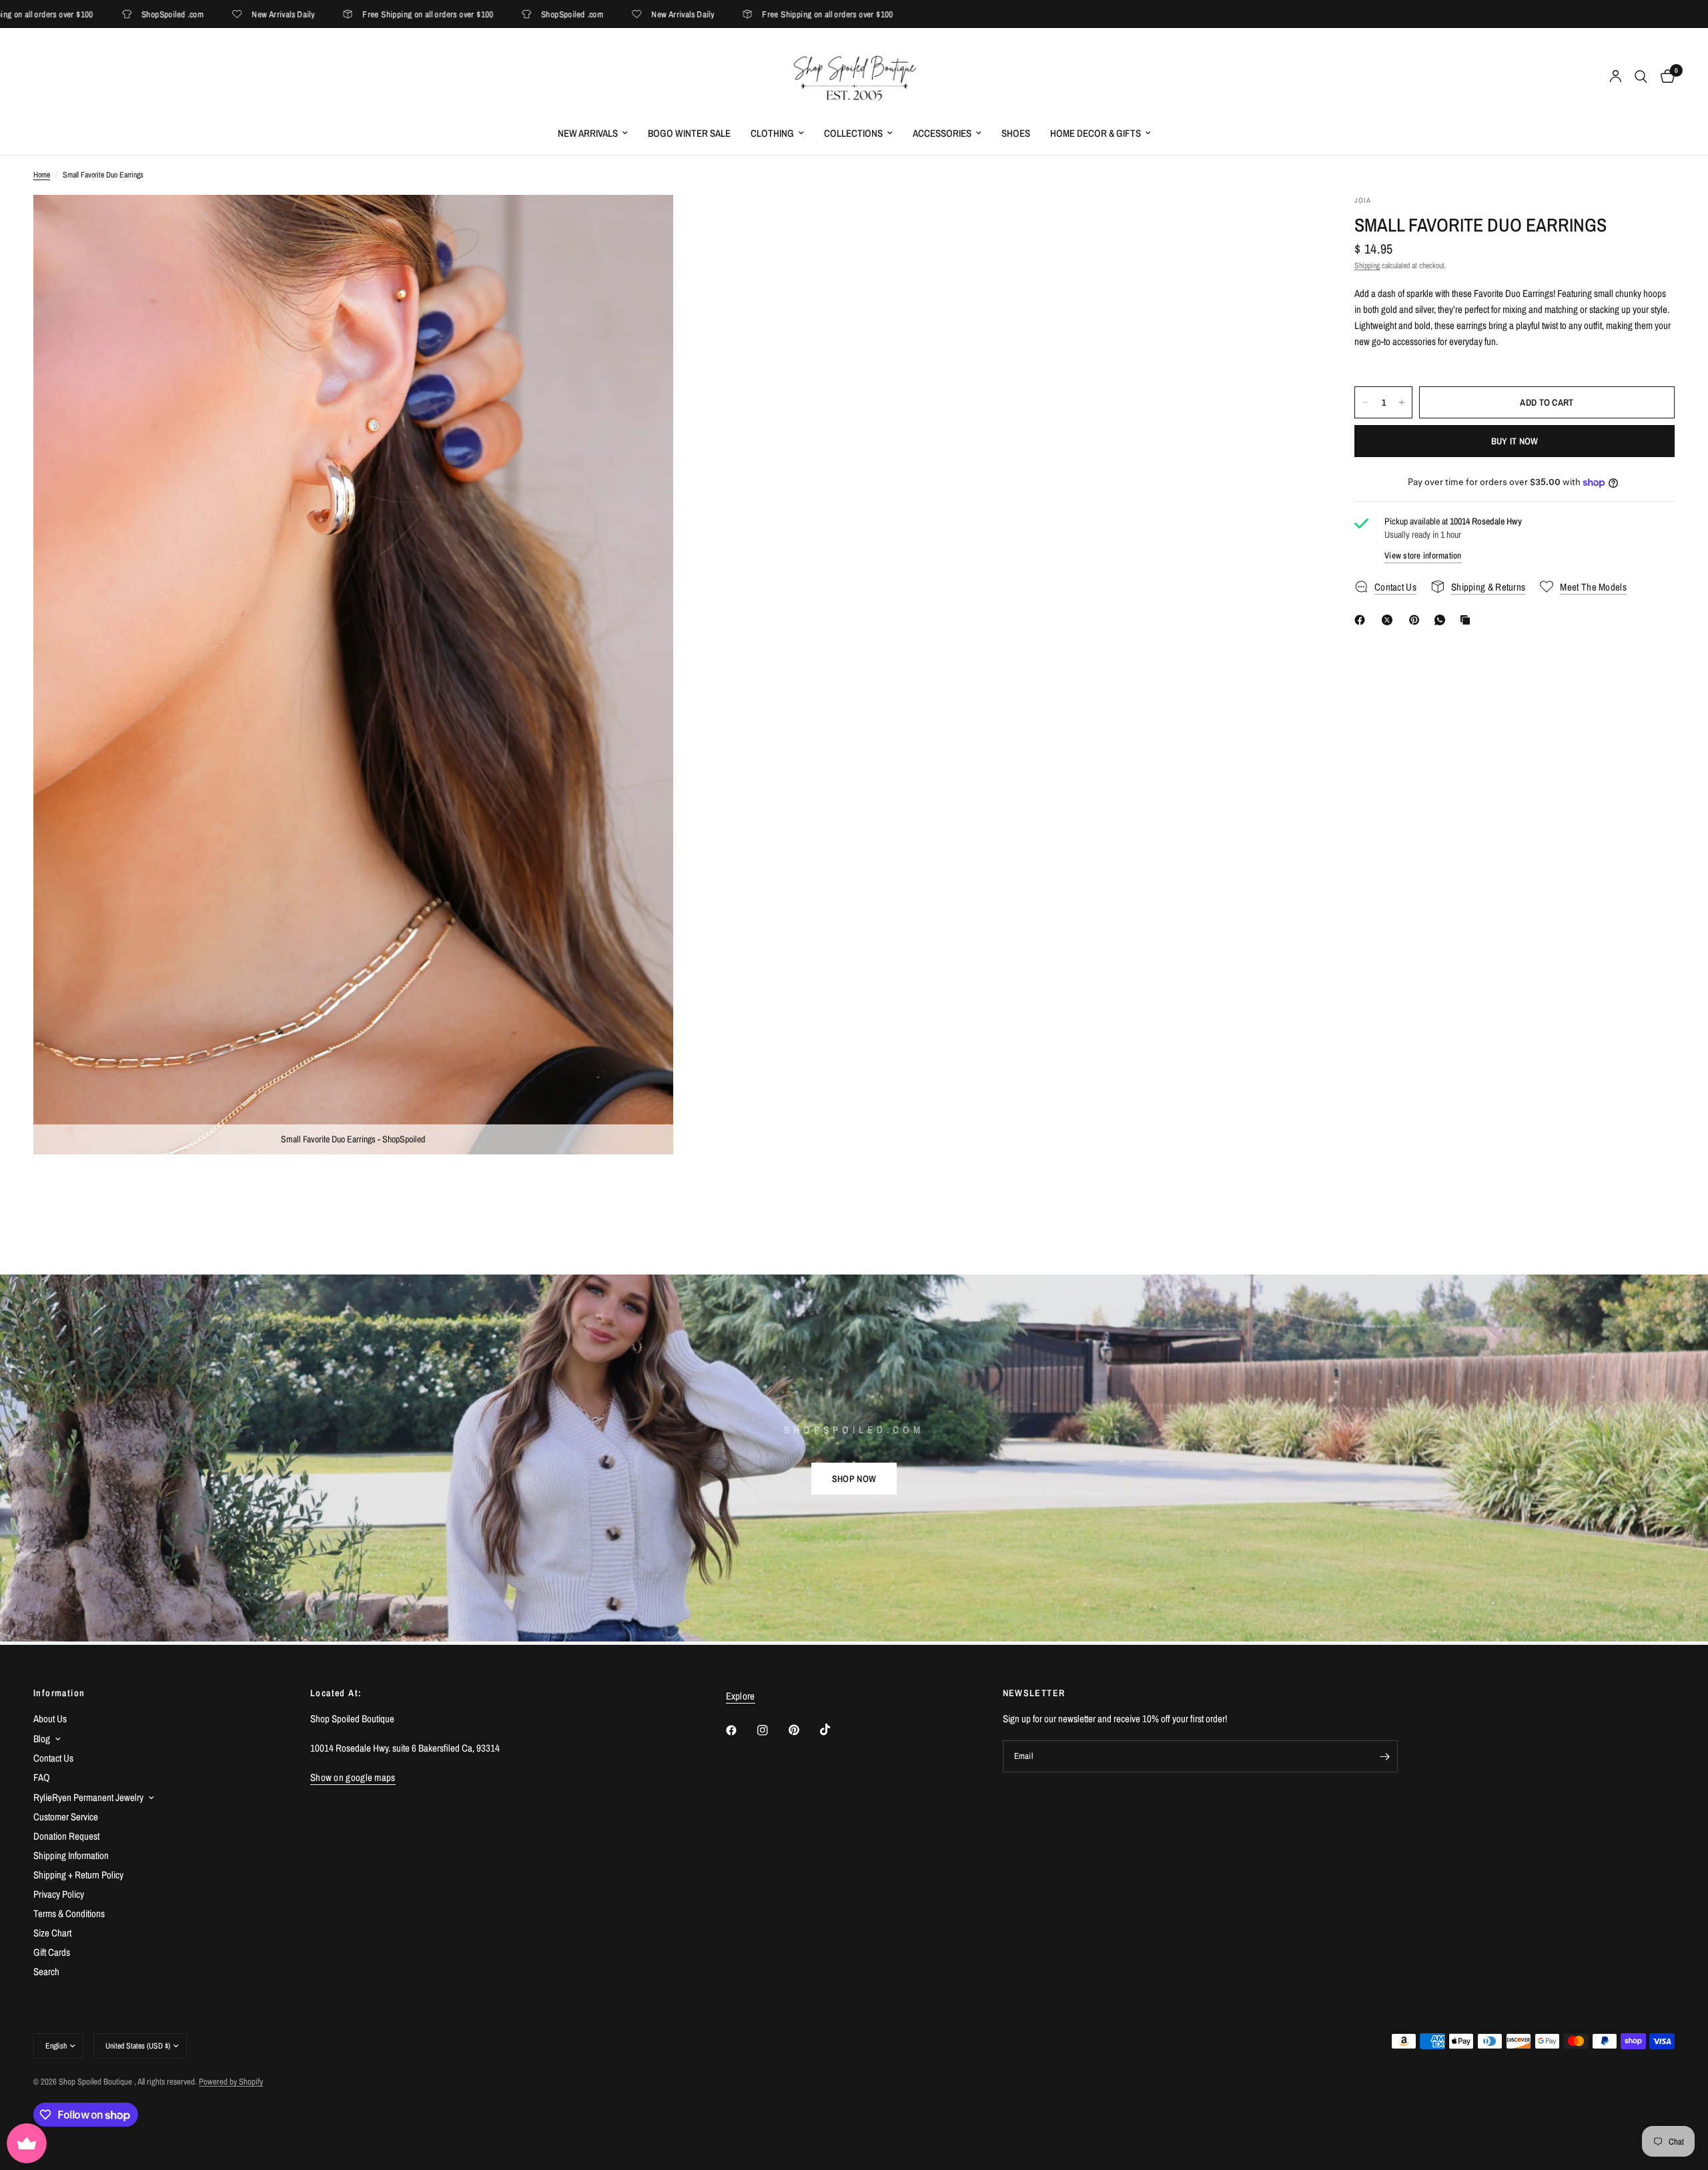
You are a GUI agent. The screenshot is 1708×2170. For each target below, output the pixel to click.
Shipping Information (71, 1855)
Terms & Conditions (69, 1913)
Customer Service (66, 1817)
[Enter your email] (1384, 1756)
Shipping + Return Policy (78, 1875)
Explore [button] (741, 1696)
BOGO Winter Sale (689, 133)
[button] (854, 1479)
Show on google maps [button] (353, 1777)
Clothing (772, 133)
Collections (853, 133)
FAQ (42, 1777)
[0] (1664, 77)
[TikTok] (835, 1730)
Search (46, 1971)
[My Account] (1616, 77)
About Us (50, 1719)
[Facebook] (1362, 620)
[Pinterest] (1417, 620)
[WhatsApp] (1442, 620)
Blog (42, 1739)
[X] (1390, 620)
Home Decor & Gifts (1096, 133)
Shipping (1367, 266)
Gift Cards (52, 1952)
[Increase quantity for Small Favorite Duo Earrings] (1402, 402)
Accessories (942, 133)
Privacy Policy (59, 1894)
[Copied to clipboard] (1468, 620)
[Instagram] (772, 1730)
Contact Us (53, 1758)
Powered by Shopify (231, 2082)
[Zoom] (645, 223)
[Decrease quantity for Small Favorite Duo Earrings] (1365, 402)
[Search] (1641, 77)
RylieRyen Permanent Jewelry (88, 1797)
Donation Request (66, 1836)
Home (42, 175)
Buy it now (1515, 441)
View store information (1423, 556)
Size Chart (52, 1933)
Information (59, 1693)
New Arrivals (588, 133)
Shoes (1016, 133)
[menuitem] (593, 133)
